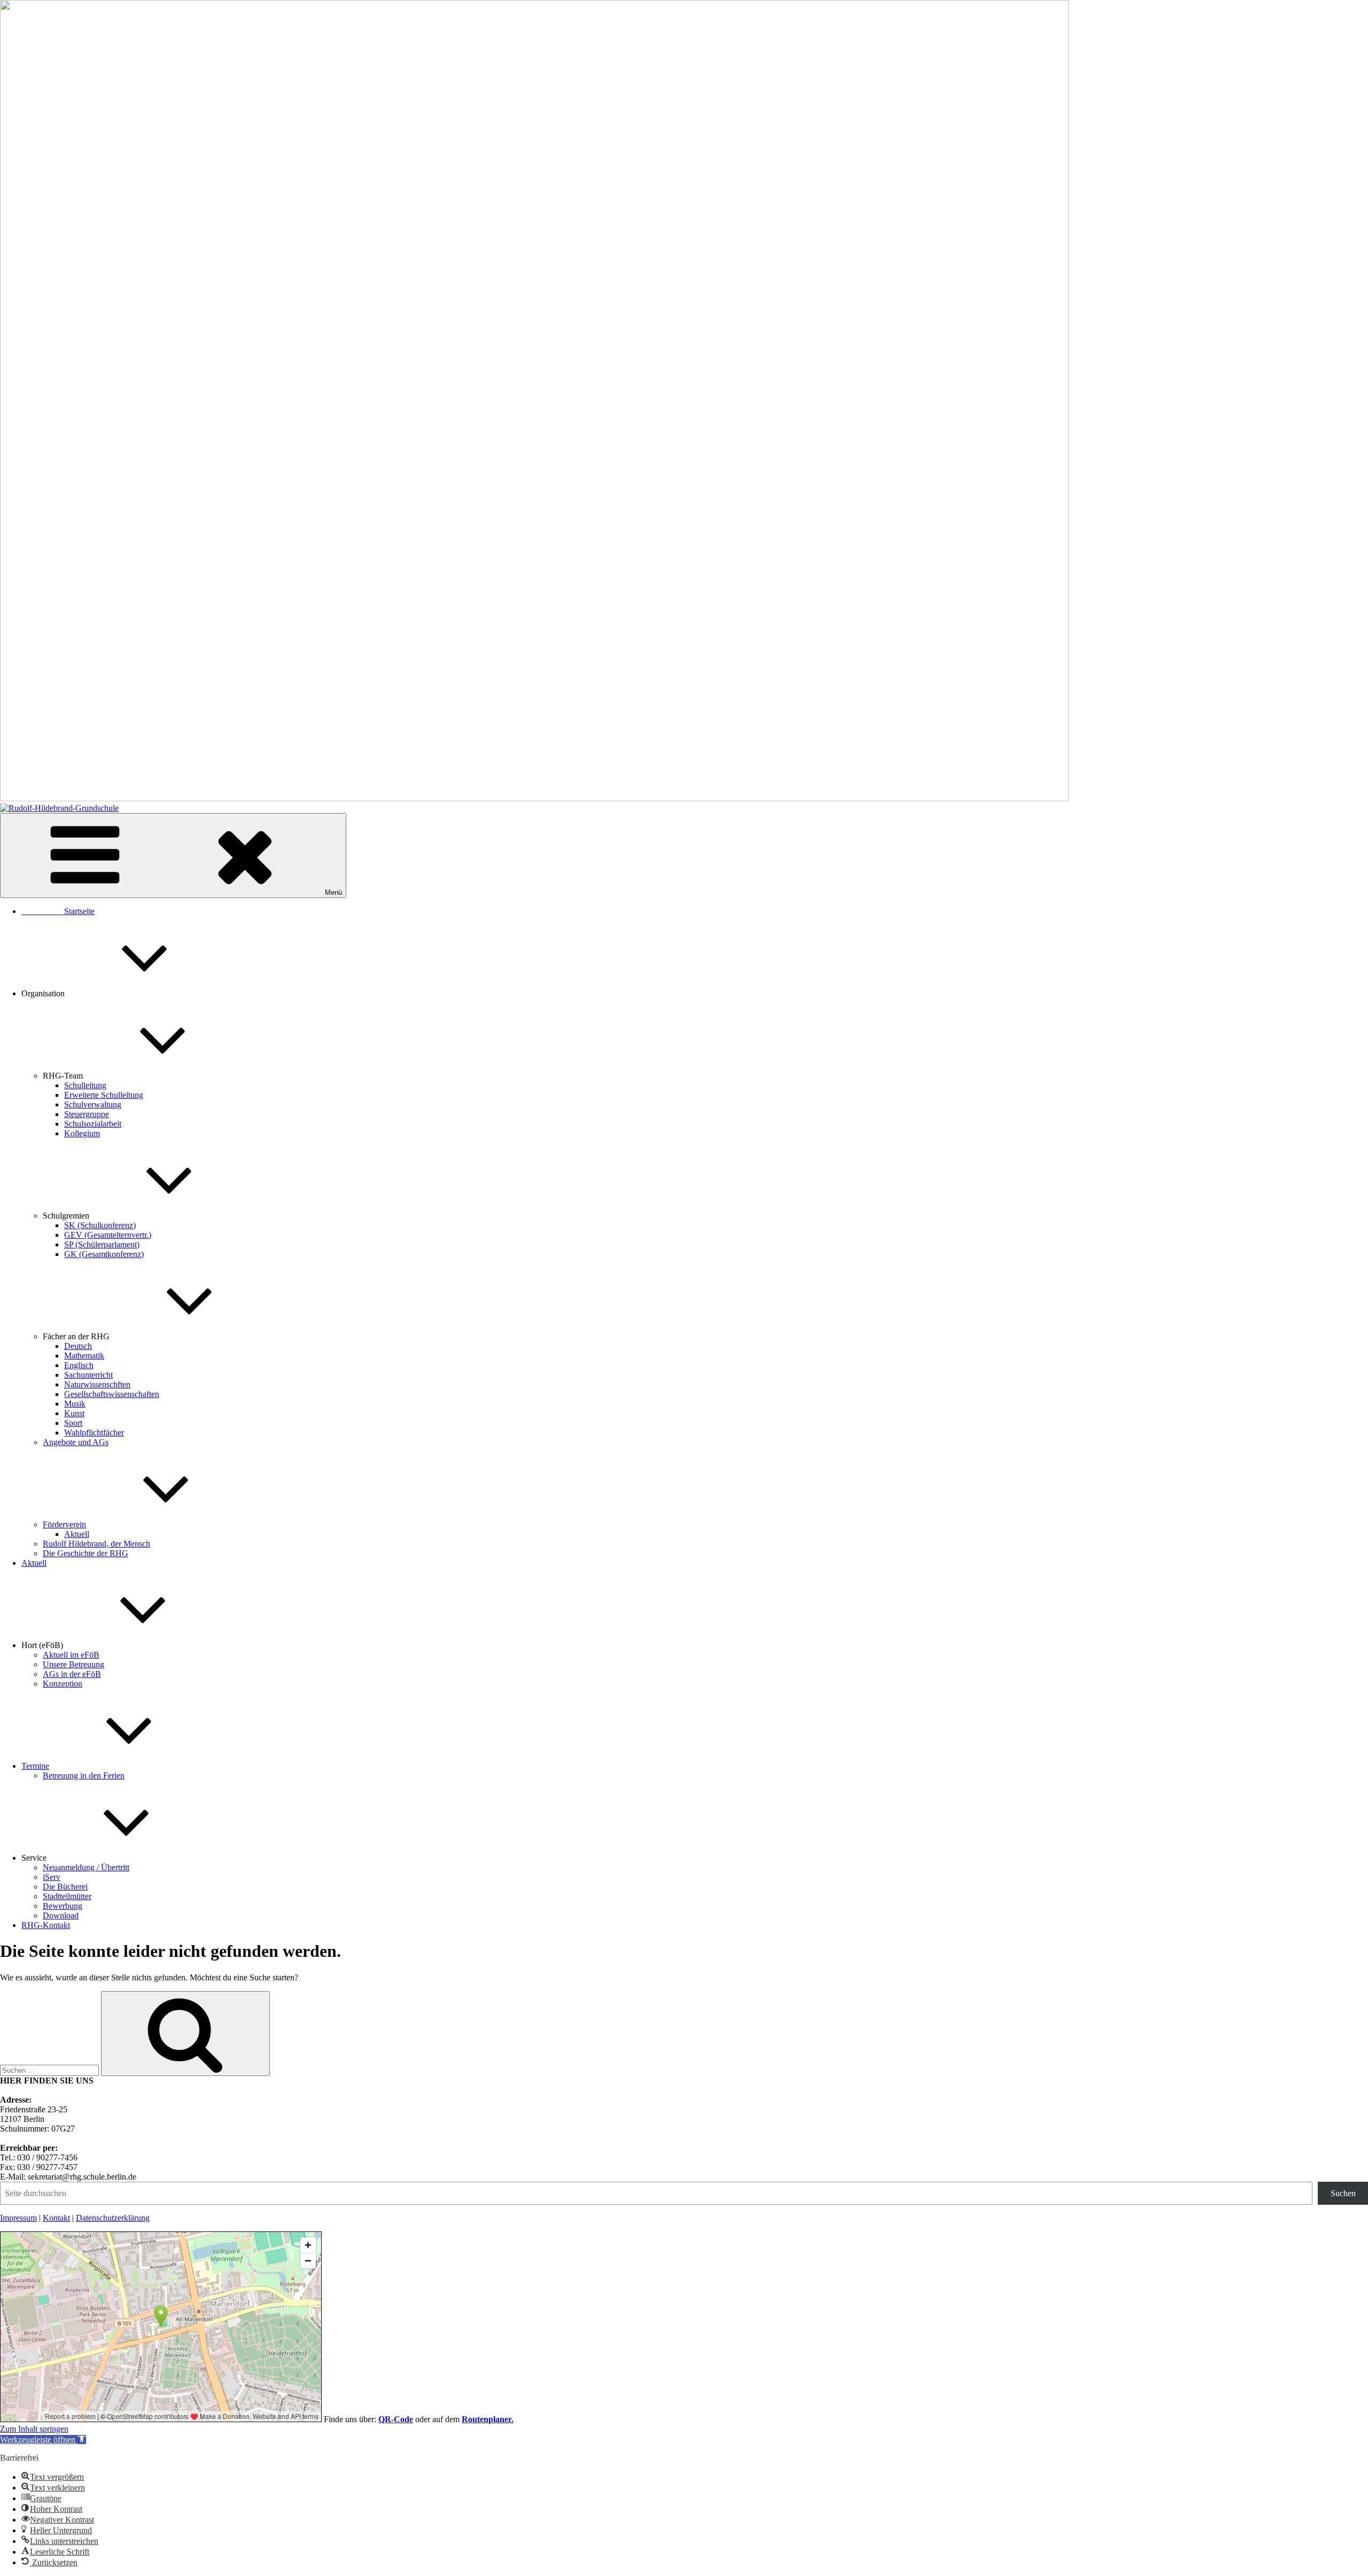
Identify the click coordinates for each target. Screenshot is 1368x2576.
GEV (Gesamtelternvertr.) (108, 1235)
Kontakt (56, 2218)
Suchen (1343, 2193)
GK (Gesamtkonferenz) (104, 1254)
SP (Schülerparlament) (102, 1244)
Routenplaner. (488, 2419)
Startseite (58, 911)
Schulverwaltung (93, 1104)
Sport (73, 1423)
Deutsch (78, 1346)
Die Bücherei (65, 1887)
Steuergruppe (87, 1114)
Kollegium (82, 1133)
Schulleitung (85, 1085)
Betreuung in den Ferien (84, 1775)
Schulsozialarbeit (93, 1124)
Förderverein (64, 1524)
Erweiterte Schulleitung (104, 1095)
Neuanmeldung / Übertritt (86, 1867)
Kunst (74, 1413)
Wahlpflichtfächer (94, 1433)
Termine (35, 1766)
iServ (52, 1877)
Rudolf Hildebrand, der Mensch (96, 1544)
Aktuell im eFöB (71, 1655)
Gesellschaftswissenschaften (112, 1394)
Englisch (79, 1365)
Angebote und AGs (76, 1442)
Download (61, 1915)
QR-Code (396, 2419)
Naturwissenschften (97, 1384)
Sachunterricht (88, 1375)
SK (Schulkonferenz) (100, 1225)
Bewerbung (63, 1906)
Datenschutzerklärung (113, 2218)
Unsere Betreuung (73, 1664)
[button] (43, 2440)
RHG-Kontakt (46, 1925)
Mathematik (84, 1356)
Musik (75, 1404)
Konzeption (63, 1684)
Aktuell (77, 1534)
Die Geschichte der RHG (85, 1553)
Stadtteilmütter (67, 1896)
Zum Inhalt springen (34, 2429)
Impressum (18, 2218)
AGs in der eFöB (72, 1674)
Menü (333, 892)
